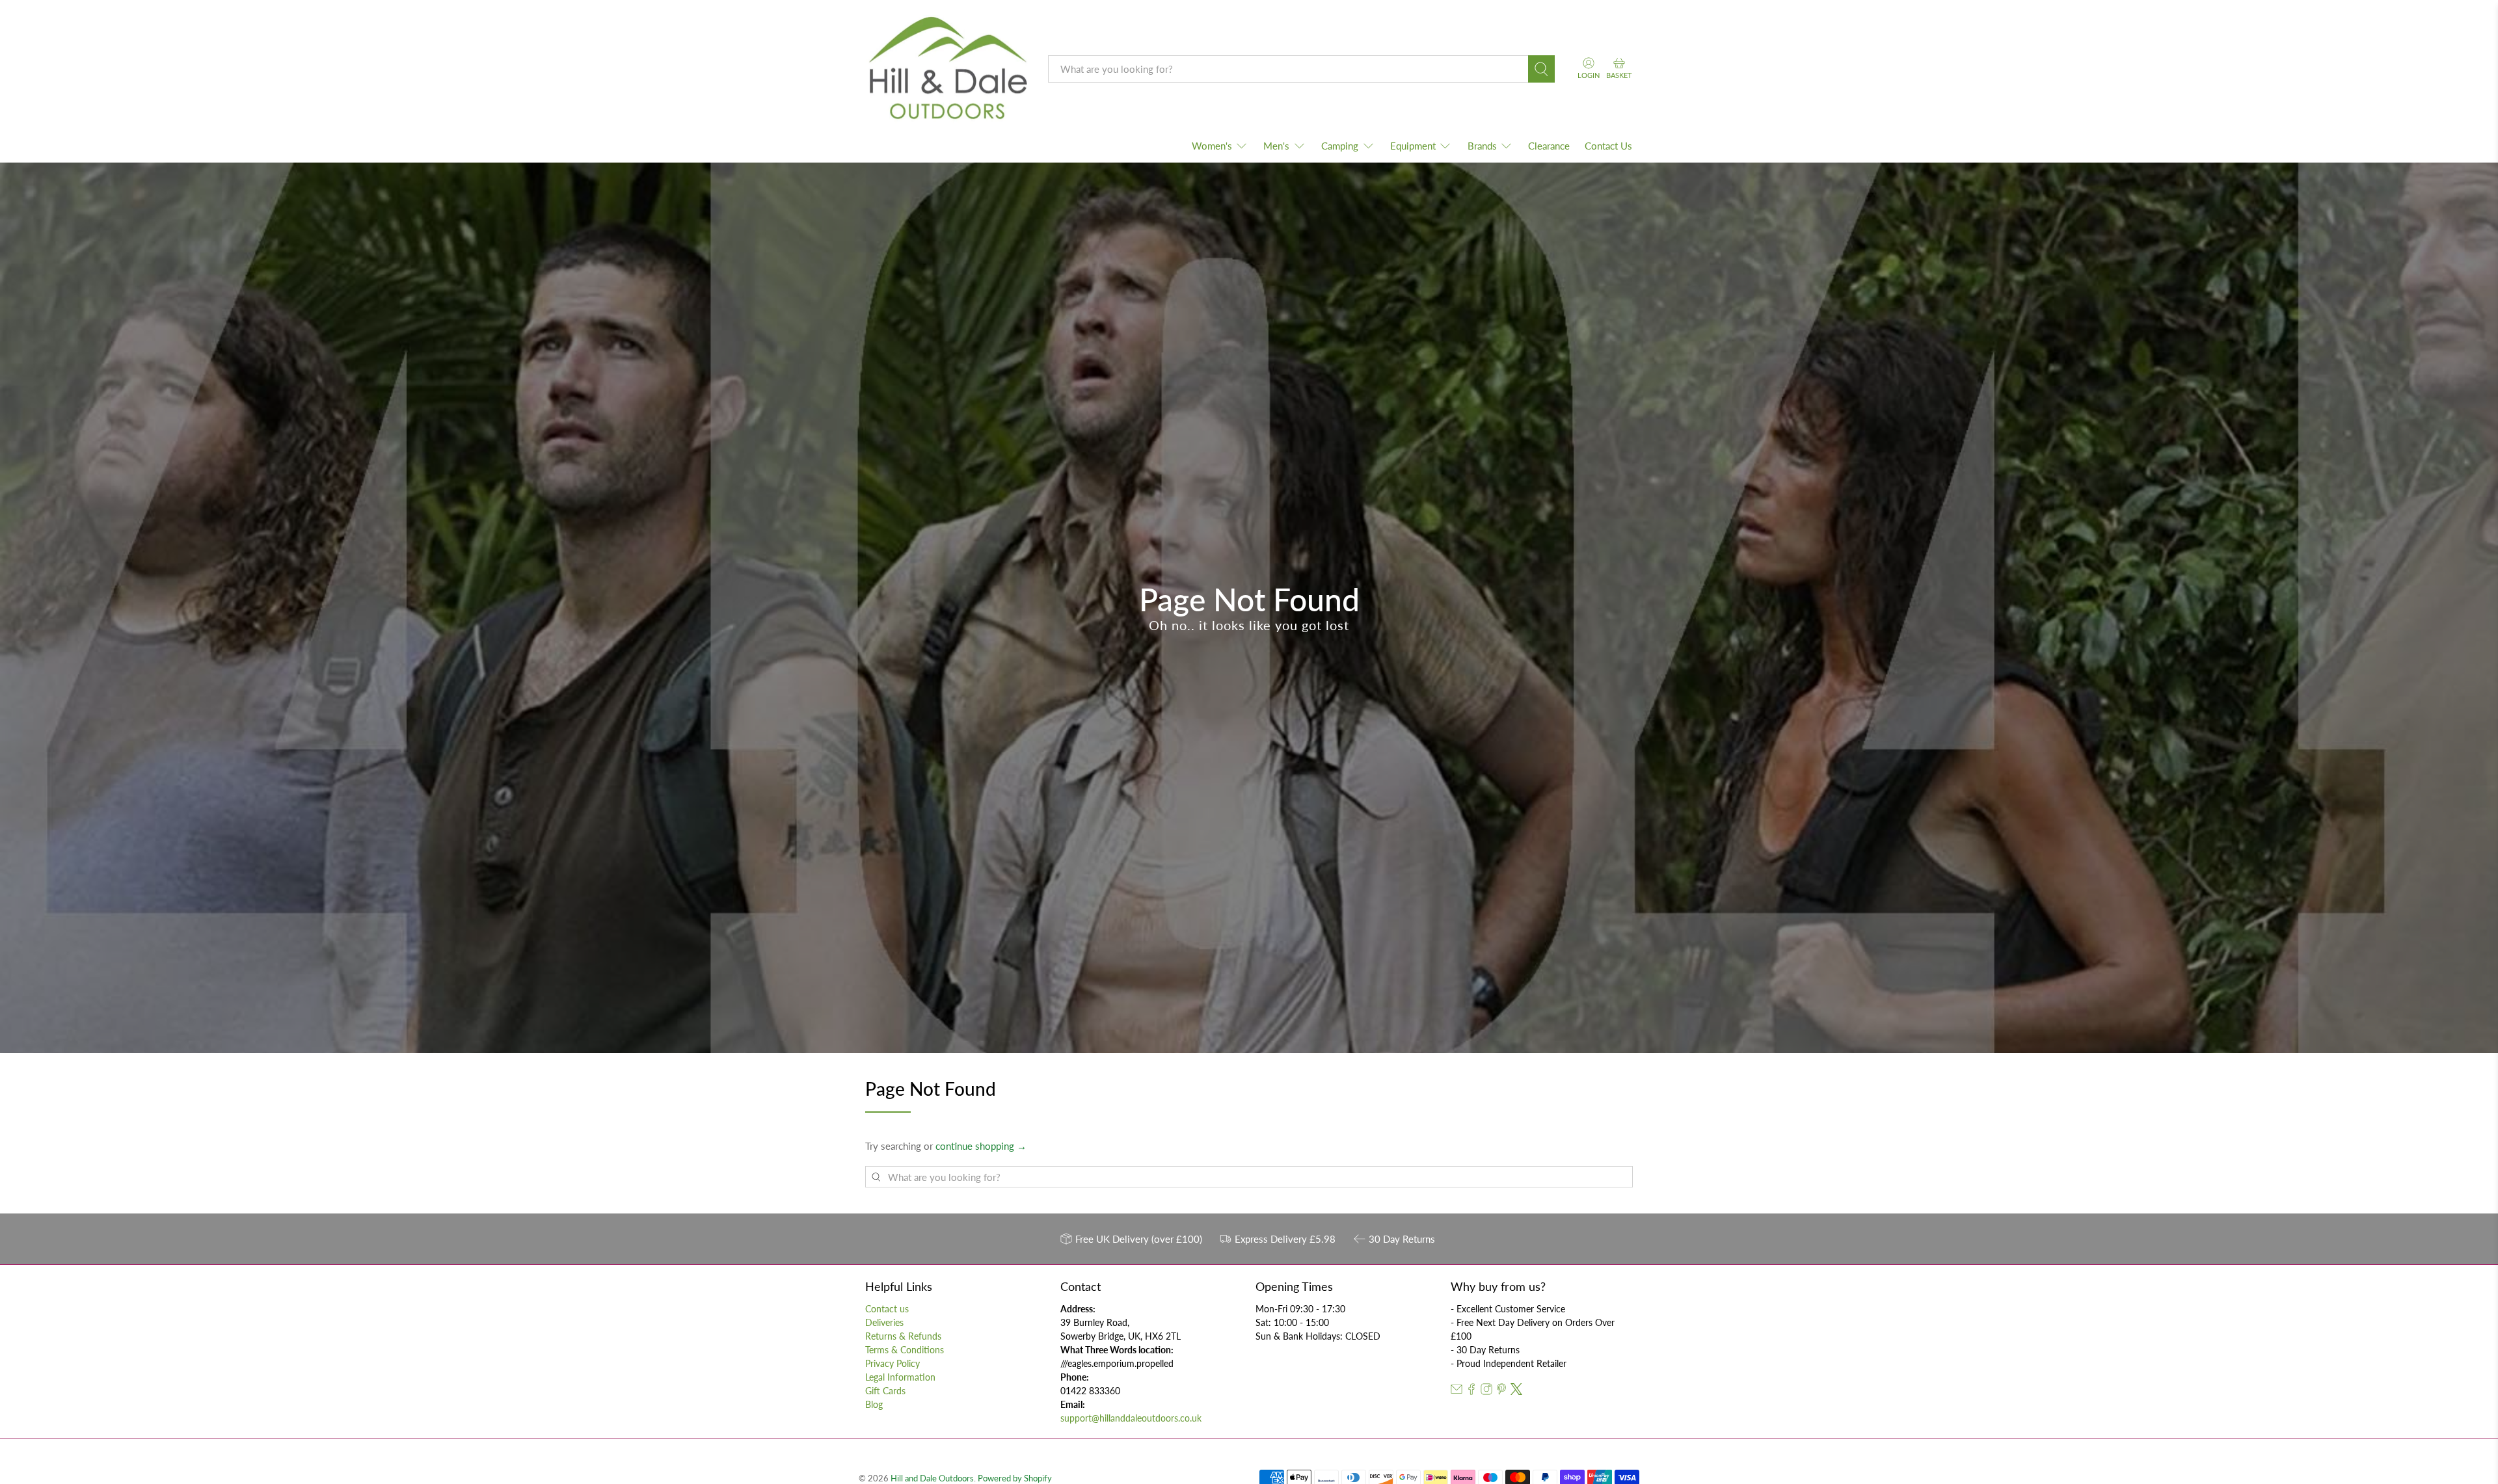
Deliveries (884, 1322)
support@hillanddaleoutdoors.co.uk (1131, 1418)
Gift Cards (885, 1391)
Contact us (887, 1309)
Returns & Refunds (903, 1336)
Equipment (1413, 146)
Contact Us (1608, 146)
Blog (874, 1404)
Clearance (1549, 146)
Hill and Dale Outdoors (932, 1478)
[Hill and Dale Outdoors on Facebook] (1471, 1391)
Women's (1212, 146)
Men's (1276, 146)
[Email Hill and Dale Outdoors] (1457, 1391)
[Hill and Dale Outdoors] (947, 70)
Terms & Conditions (905, 1350)
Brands (1482, 146)
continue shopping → (981, 1146)
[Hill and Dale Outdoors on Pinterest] (1501, 1391)
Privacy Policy (893, 1363)
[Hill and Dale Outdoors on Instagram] (1486, 1391)
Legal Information (900, 1377)
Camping (1340, 146)
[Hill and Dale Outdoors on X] (1516, 1391)
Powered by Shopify (1015, 1478)
